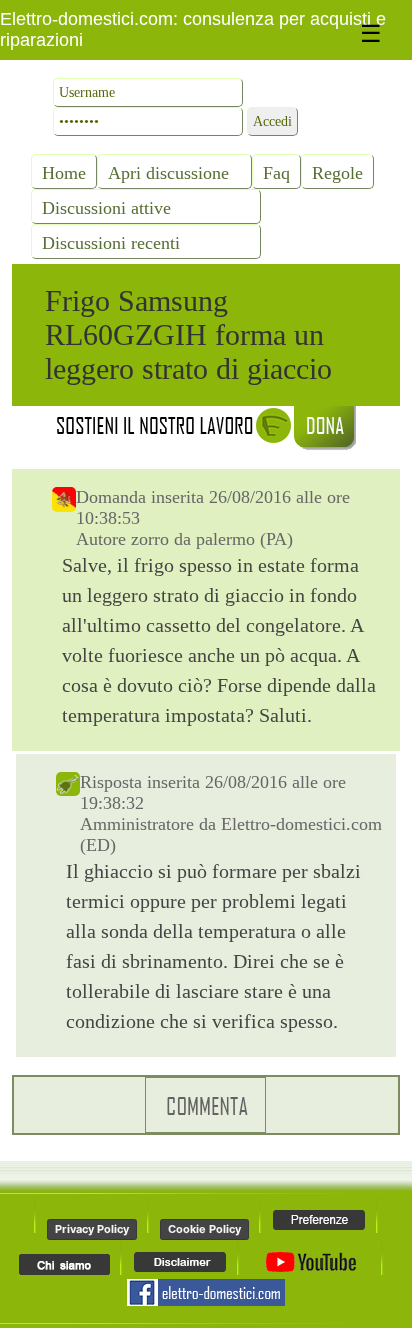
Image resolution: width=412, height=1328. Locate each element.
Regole (337, 173)
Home (64, 173)
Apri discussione (168, 173)
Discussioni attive (106, 208)
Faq (276, 173)
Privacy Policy (92, 1229)
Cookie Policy (204, 1229)
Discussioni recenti (111, 243)
